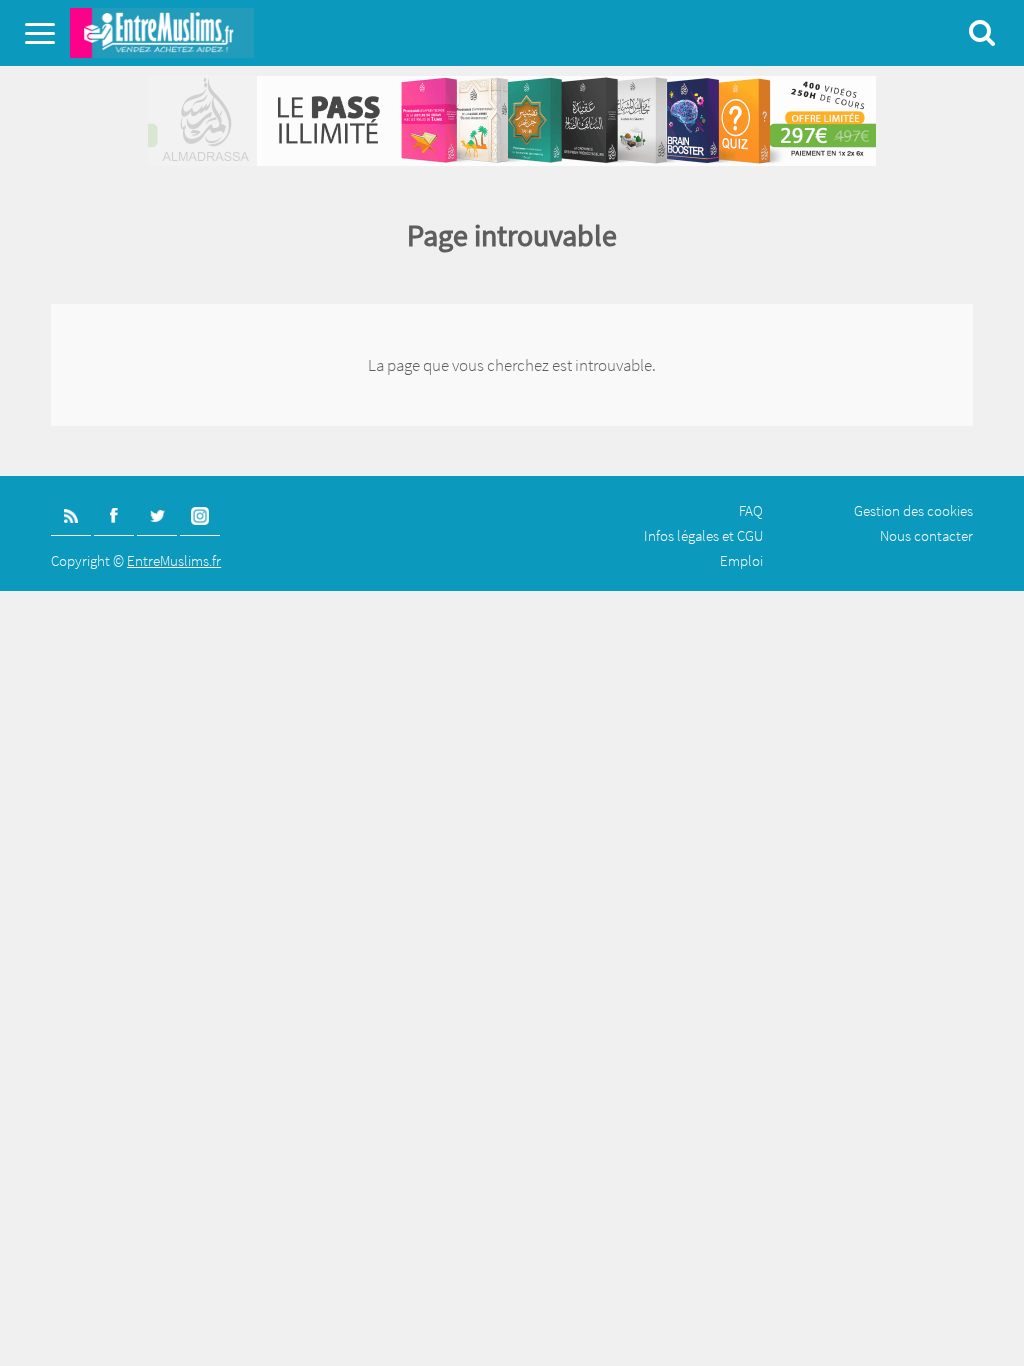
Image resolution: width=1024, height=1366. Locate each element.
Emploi (741, 560)
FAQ (751, 510)
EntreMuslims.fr (174, 560)
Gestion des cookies (913, 510)
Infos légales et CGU (703, 535)
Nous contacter (926, 535)
